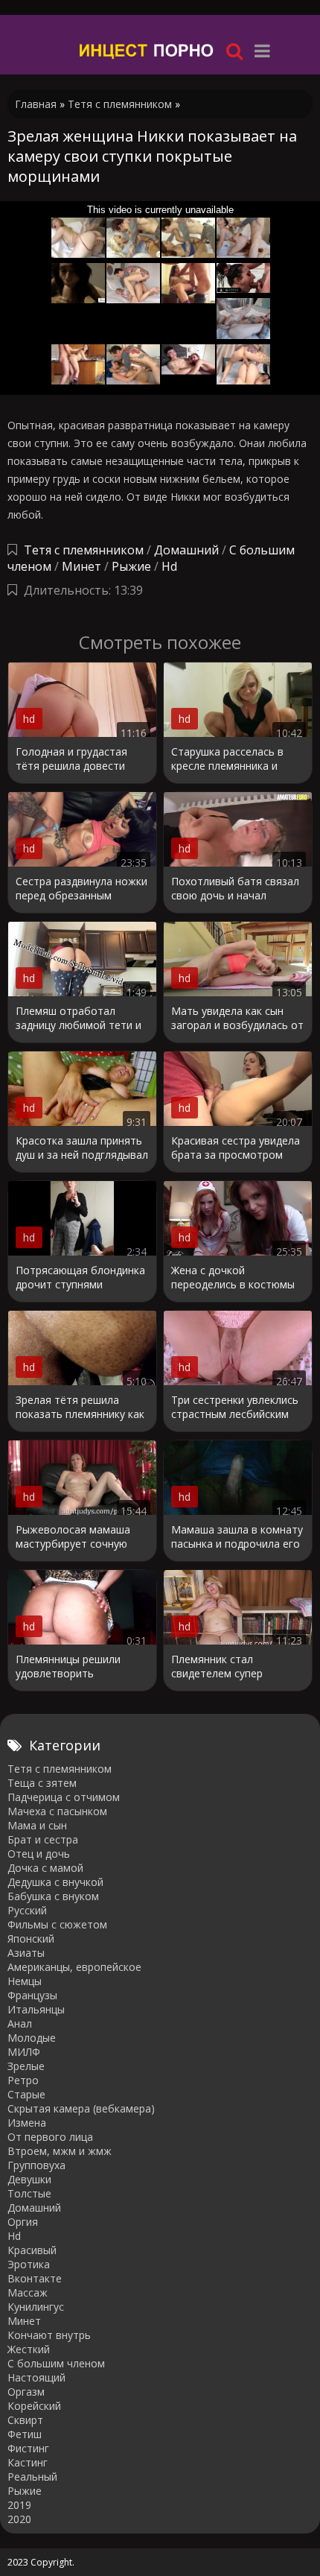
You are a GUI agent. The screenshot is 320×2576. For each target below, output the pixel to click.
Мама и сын (37, 1825)
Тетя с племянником (84, 550)
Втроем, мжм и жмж (60, 2151)
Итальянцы (36, 2009)
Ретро (23, 2080)
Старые (26, 2094)
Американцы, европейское (74, 1967)
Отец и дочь (39, 1854)
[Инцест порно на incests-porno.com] (147, 50)
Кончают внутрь (49, 2335)
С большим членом (56, 2363)
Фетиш (25, 2434)
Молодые (32, 2038)
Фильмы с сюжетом (57, 1924)
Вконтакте (35, 2278)
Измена (27, 2123)
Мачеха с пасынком (57, 1811)
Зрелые (26, 2066)
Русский (27, 1910)
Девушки (29, 2179)
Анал (20, 2023)
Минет (81, 566)
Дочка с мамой (45, 1868)
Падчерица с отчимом (64, 1797)
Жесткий (29, 2349)
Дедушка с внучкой (55, 1882)
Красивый (32, 2250)
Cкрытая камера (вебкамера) (81, 2108)
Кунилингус (36, 2307)
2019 (19, 2505)
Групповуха (36, 2165)
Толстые (29, 2193)
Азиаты (26, 1953)
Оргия (23, 2222)
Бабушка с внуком (53, 1896)
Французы (32, 1995)
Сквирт (25, 2420)
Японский (31, 1939)
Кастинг (28, 2462)
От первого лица (50, 2137)
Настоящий (36, 2377)
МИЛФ (24, 2052)
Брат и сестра (43, 1839)
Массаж (28, 2292)
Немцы (25, 1981)
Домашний (188, 550)
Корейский (34, 2406)
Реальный (32, 2477)
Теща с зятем (42, 1783)
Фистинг (28, 2448)
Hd (169, 566)
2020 (19, 2519)
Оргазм (26, 2392)
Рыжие (131, 566)
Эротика (29, 2264)
